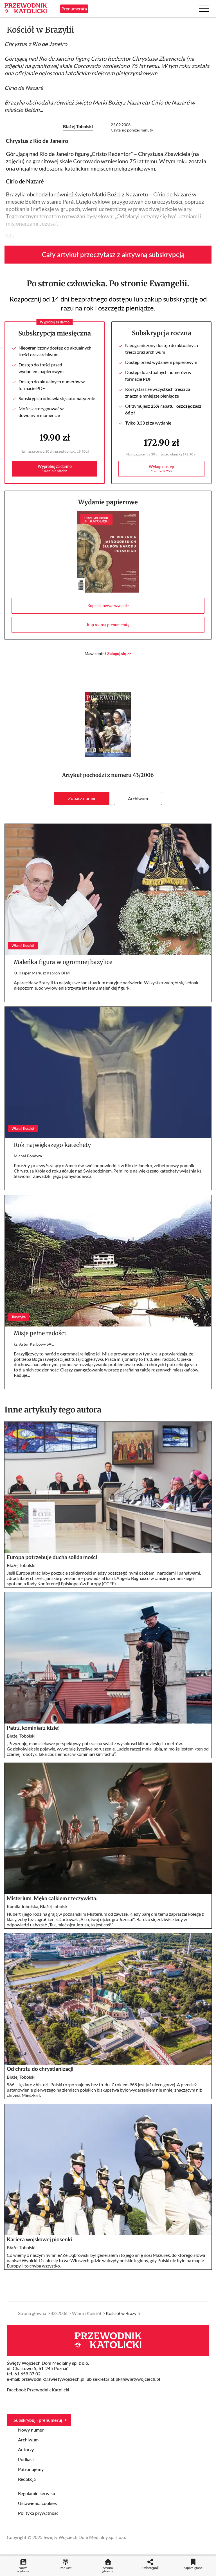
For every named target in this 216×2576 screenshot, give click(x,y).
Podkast (26, 2459)
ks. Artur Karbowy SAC (34, 1344)
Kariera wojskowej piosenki (39, 2239)
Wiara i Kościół (87, 2313)
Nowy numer (31, 2430)
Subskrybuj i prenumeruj (38, 2420)
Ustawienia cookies (37, 2503)
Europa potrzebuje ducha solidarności (52, 1557)
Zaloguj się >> (119, 653)
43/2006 (143, 775)
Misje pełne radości (40, 1333)
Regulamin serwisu (37, 2493)
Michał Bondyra (28, 1156)
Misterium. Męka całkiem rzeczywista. (52, 1898)
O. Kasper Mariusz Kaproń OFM (42, 973)
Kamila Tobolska (22, 1906)
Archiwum (138, 798)
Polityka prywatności (39, 2513)
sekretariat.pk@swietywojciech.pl (126, 2379)
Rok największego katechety (52, 1145)
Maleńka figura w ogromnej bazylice (63, 962)
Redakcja (27, 2479)
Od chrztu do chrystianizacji (41, 2069)
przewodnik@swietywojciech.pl (53, 2379)
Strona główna (32, 2313)
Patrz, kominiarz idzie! (33, 1728)
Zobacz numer (82, 798)
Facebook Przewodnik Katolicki (39, 2390)
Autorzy (26, 2449)
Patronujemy (31, 2469)
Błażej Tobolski (78, 126)
